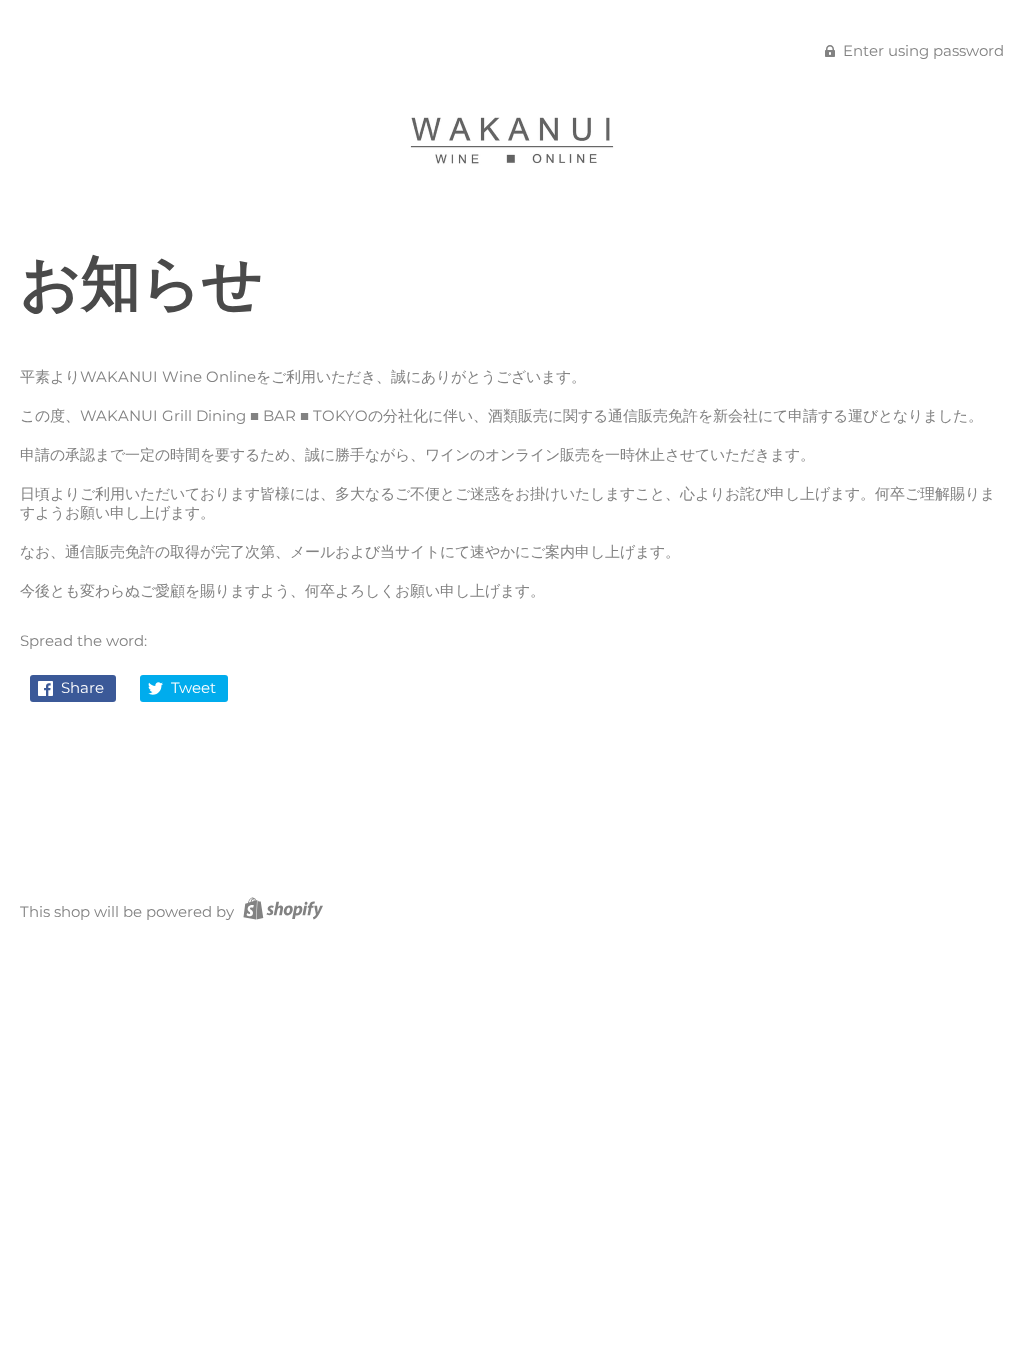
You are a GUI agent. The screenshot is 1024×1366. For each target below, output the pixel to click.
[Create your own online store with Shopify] (280, 911)
